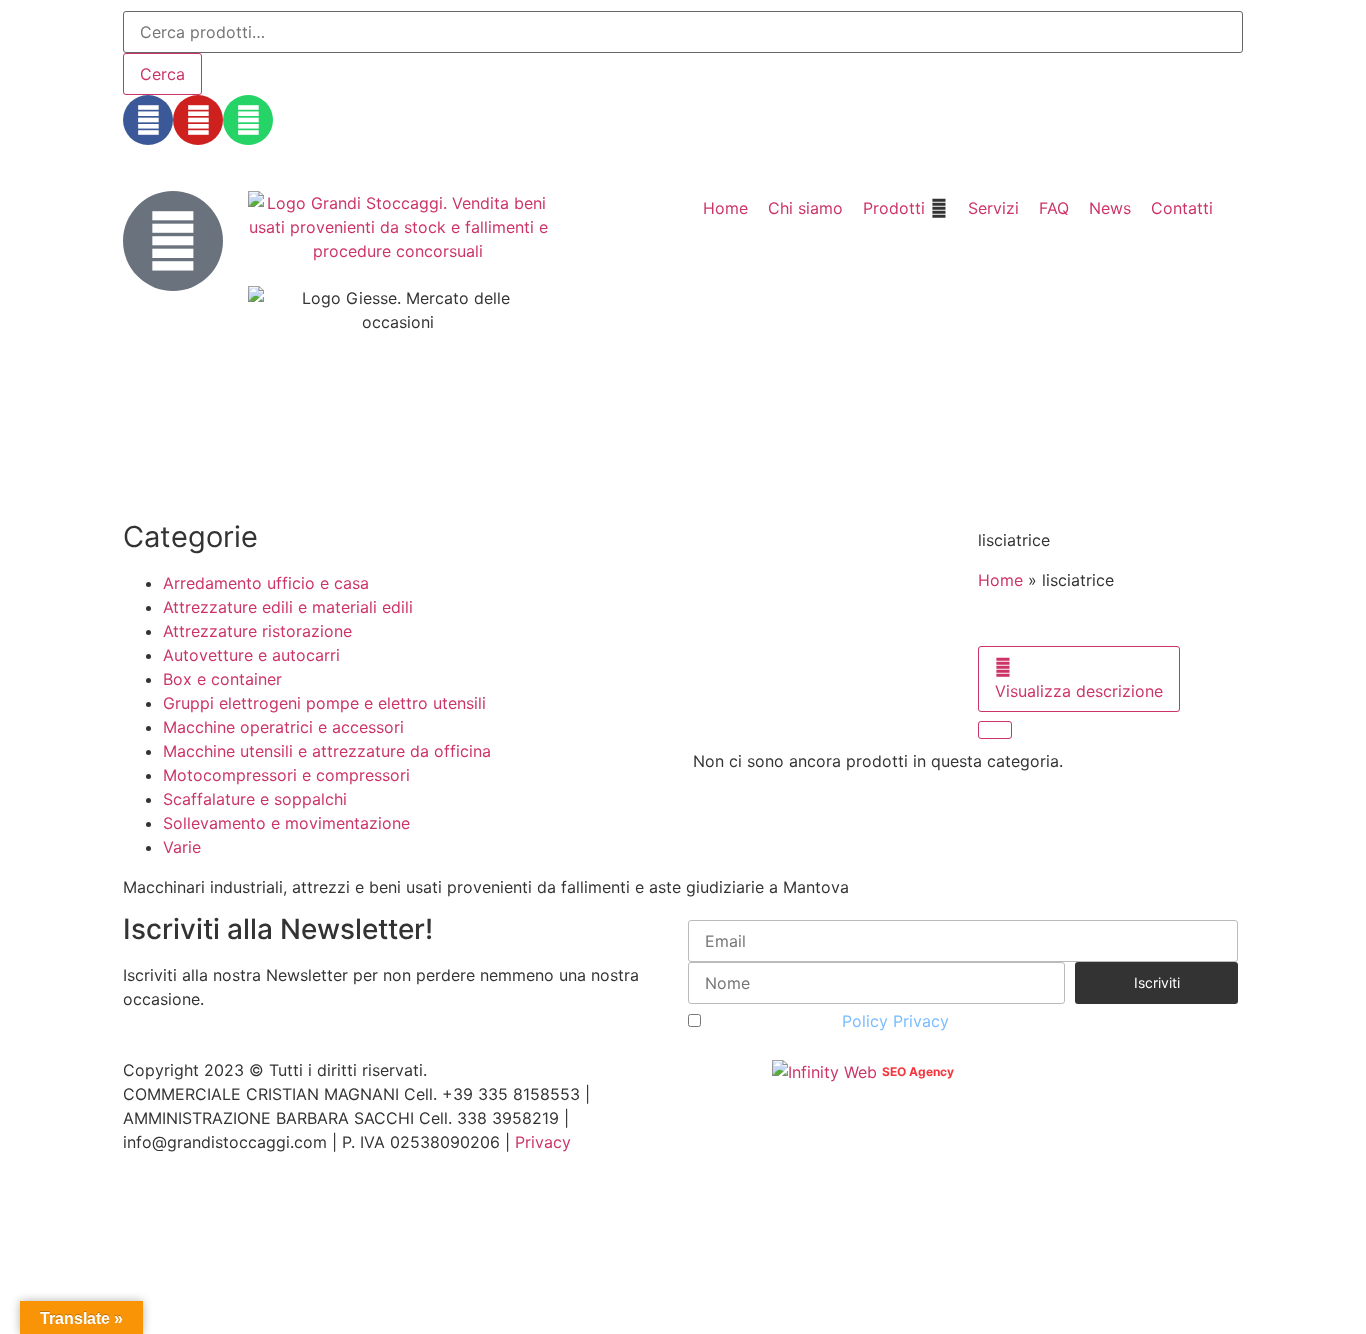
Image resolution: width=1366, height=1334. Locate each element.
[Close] (995, 730)
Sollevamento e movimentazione (286, 823)
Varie (182, 847)
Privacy (543, 1142)
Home (1000, 580)
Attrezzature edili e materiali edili (288, 607)
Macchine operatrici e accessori (283, 727)
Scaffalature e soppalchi (255, 799)
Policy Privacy (895, 1021)
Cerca (162, 74)
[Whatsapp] (248, 120)
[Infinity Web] (827, 1070)
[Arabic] (135, 155)
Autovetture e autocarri (251, 655)
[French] (187, 155)
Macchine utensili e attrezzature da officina (327, 751)
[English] (161, 155)
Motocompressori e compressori (286, 775)
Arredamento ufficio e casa (266, 583)
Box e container (222, 679)
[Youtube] (198, 120)
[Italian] (213, 155)
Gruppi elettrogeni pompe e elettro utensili (324, 703)
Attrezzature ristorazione (257, 631)
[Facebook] (148, 120)
